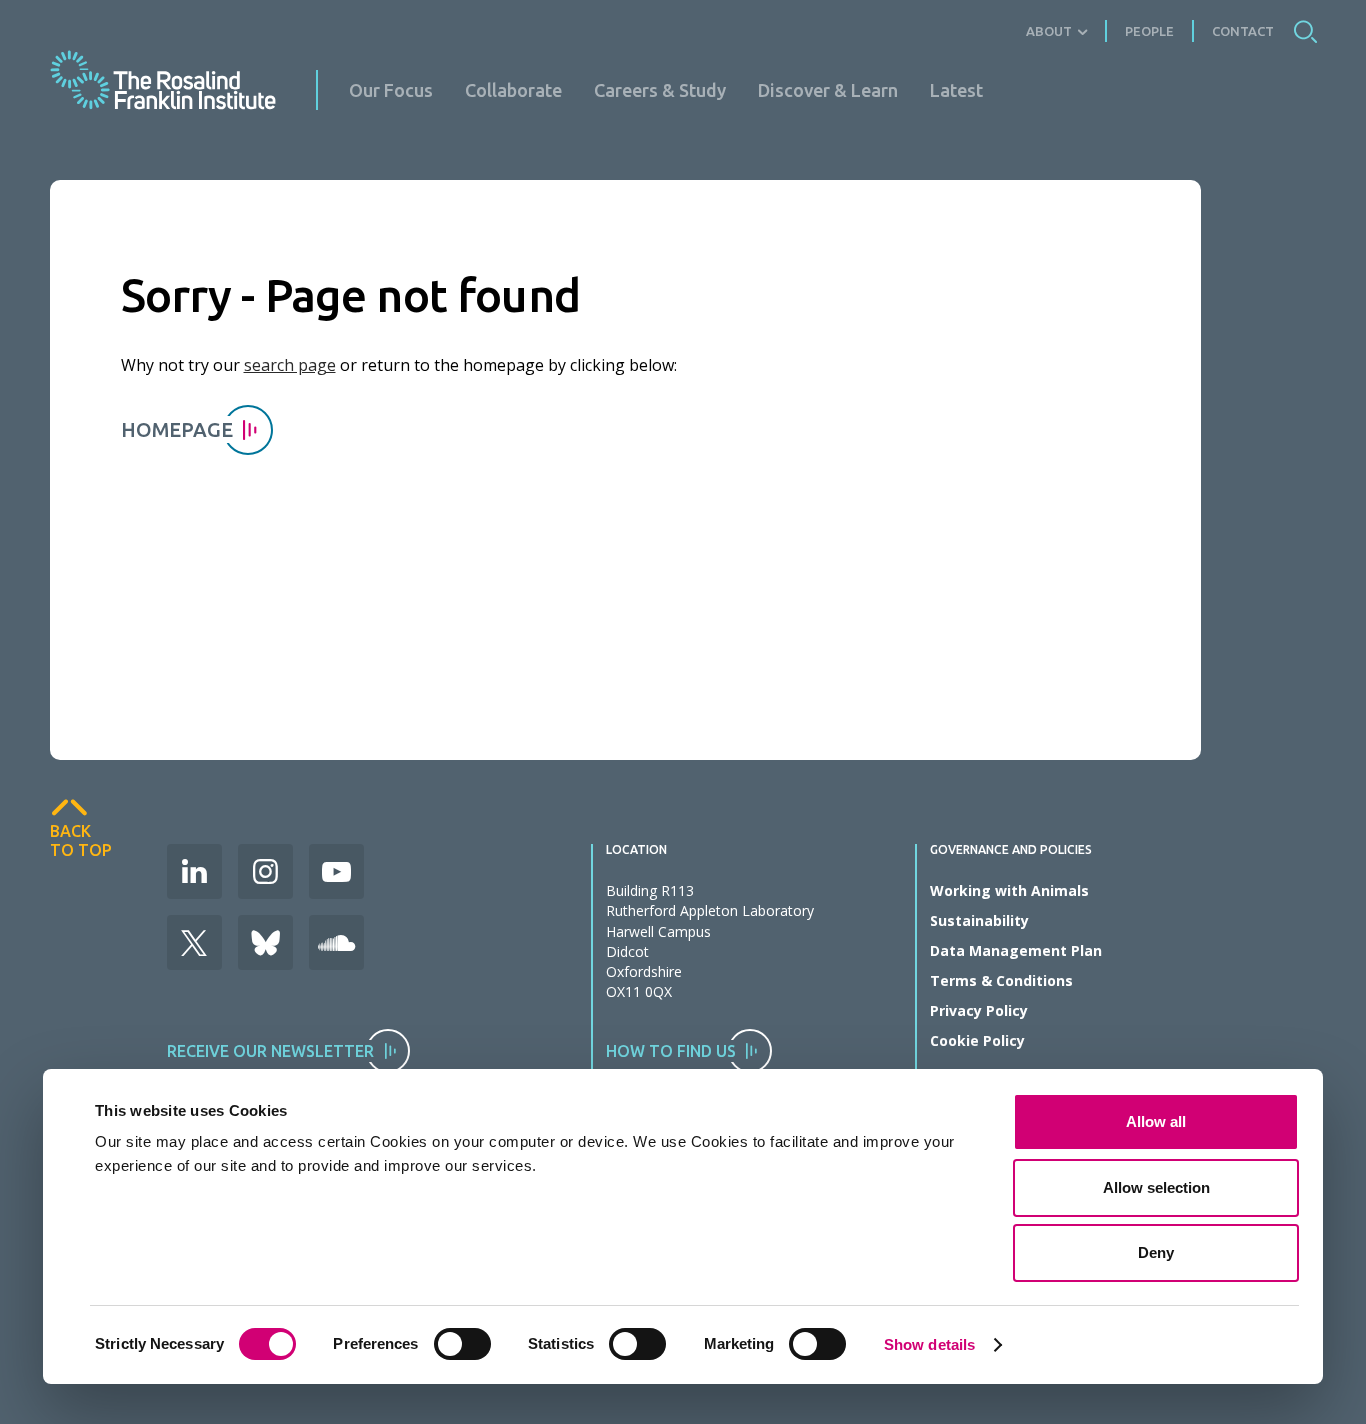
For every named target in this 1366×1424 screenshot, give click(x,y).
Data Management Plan (1016, 950)
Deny (1156, 1252)
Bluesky (265, 942)
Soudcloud (336, 942)
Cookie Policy (977, 1040)
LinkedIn (194, 871)
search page (290, 365)
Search (1305, 31)
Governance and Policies (1011, 850)
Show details (929, 1344)
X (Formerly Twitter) (194, 942)
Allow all (1156, 1121)
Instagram (265, 871)
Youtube (336, 871)
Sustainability (979, 920)
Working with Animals (1009, 890)
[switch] (462, 1344)
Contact (1243, 31)
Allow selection (1156, 1187)
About (1049, 31)
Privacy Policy (979, 1010)
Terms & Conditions (1001, 980)
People (1149, 31)
